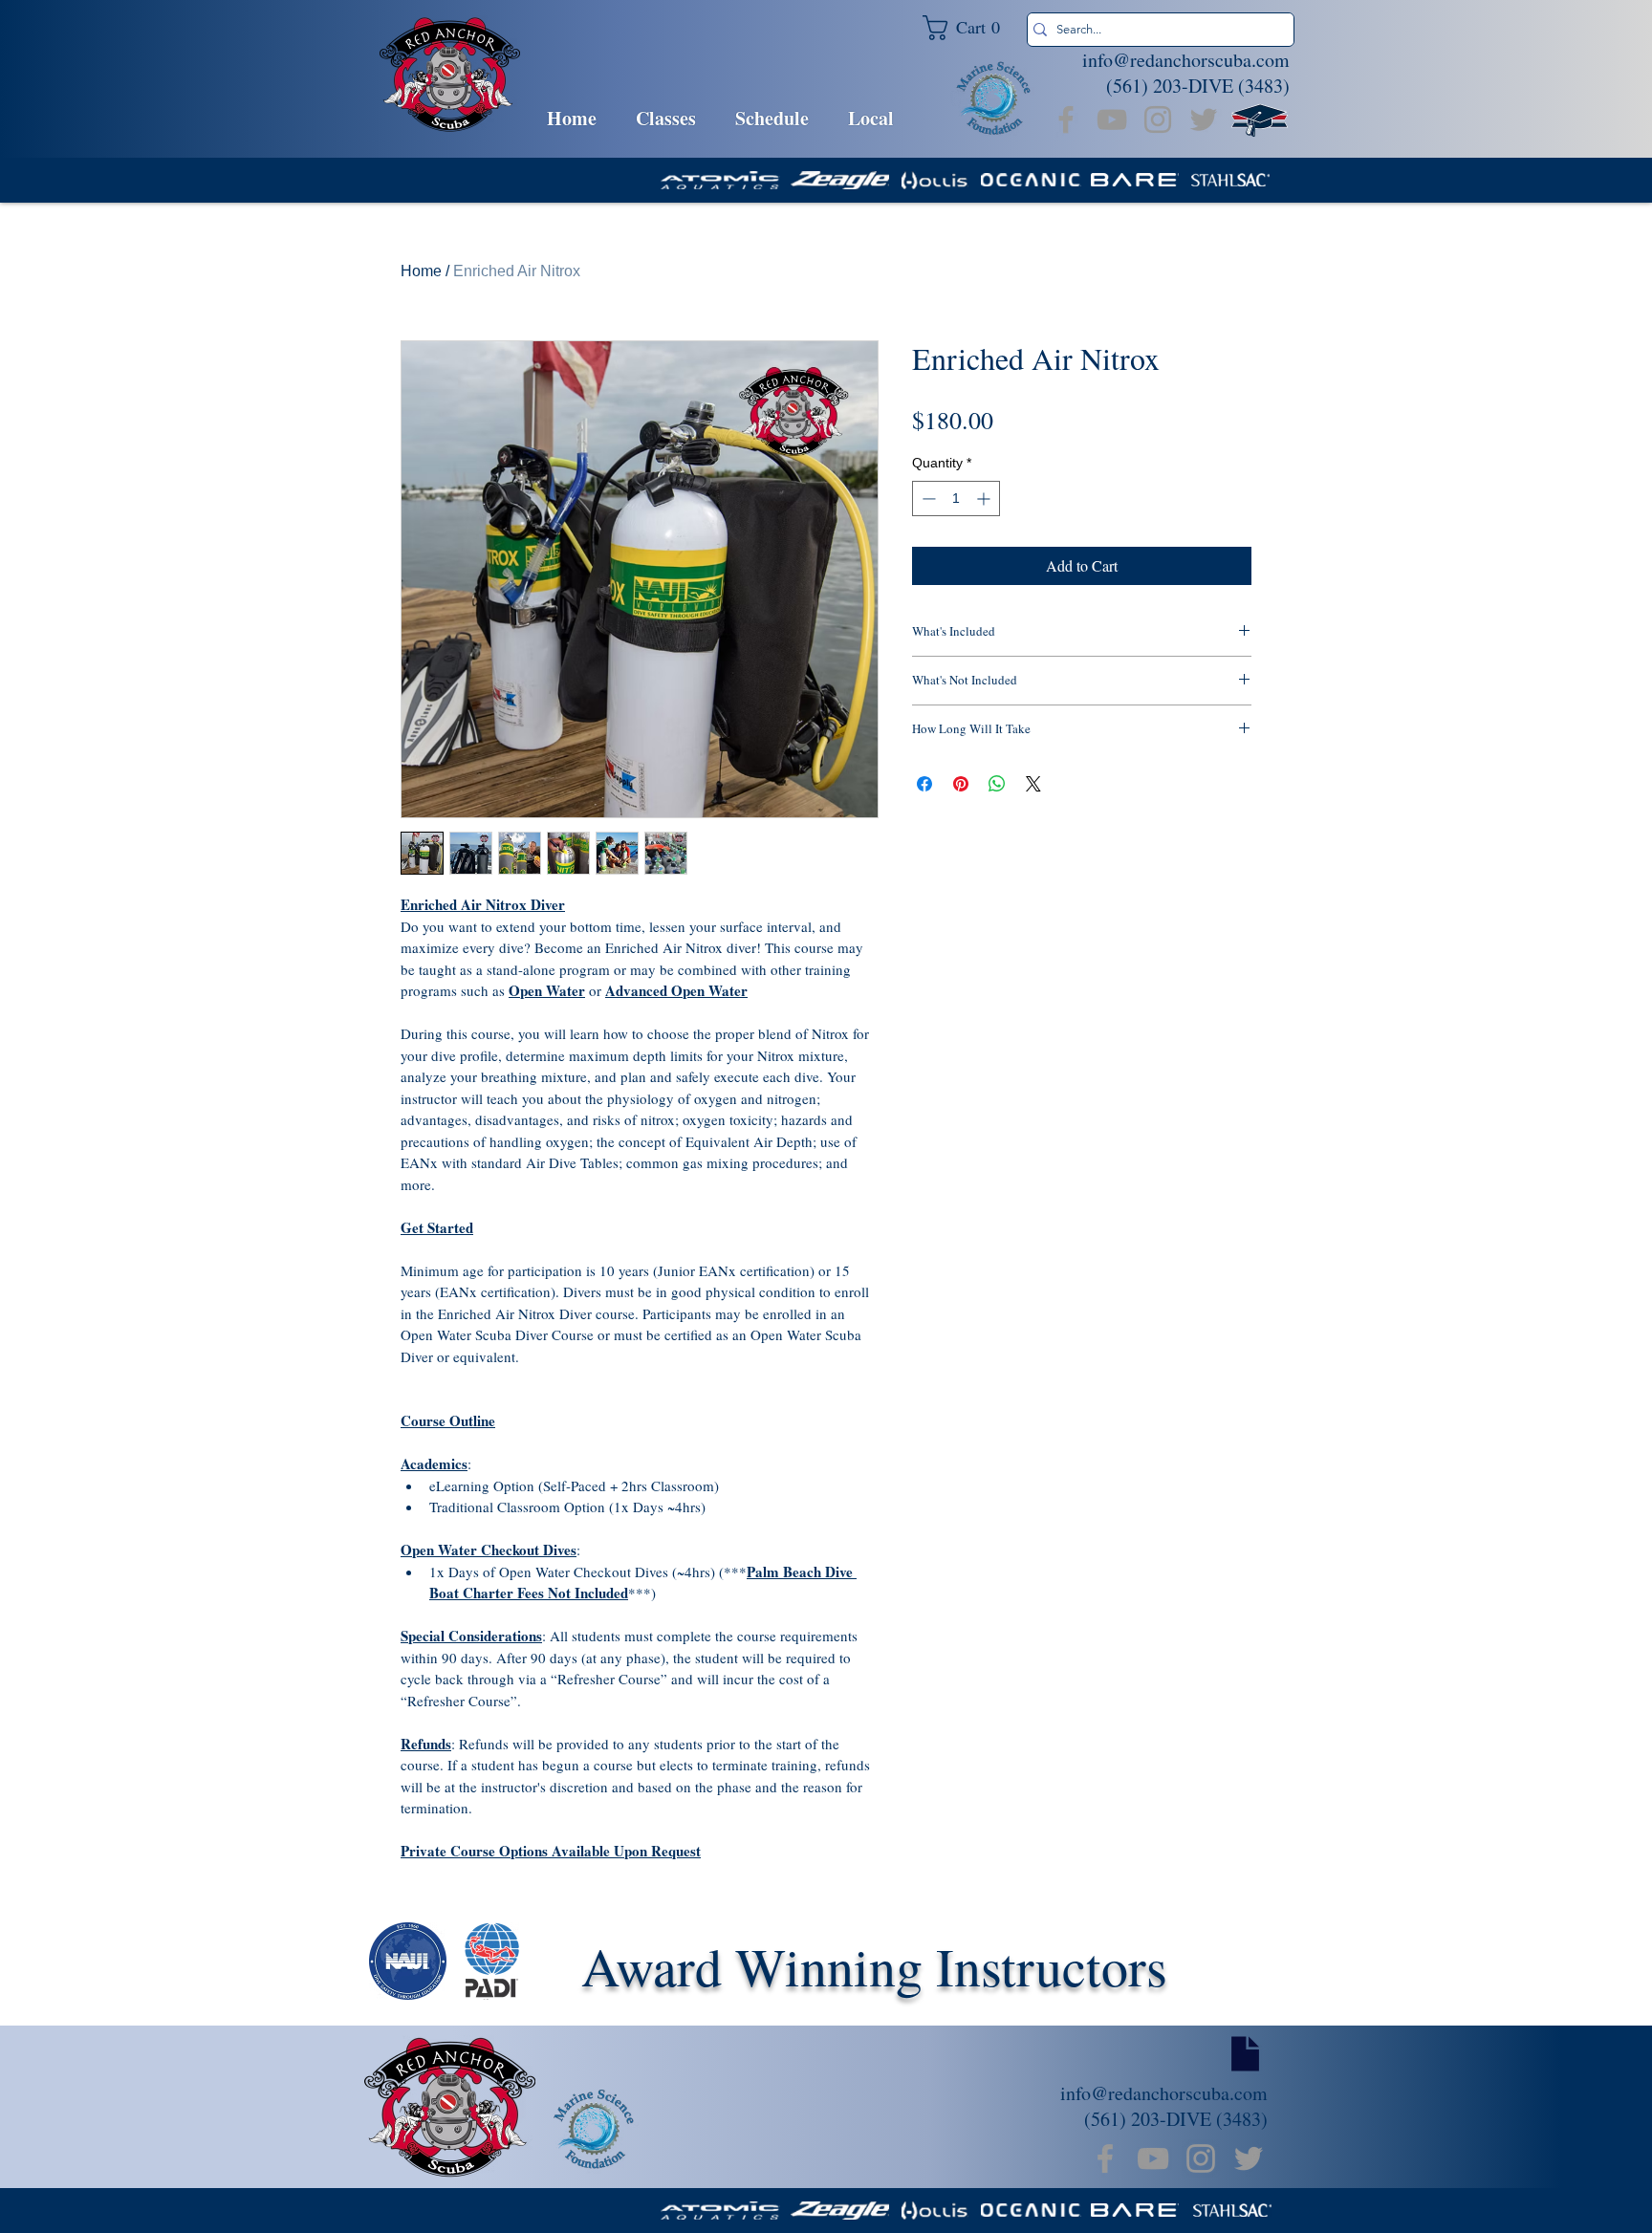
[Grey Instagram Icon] (1158, 119)
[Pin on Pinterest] (961, 784)
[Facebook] (1066, 119)
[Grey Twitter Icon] (1204, 119)
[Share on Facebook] (924, 784)
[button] (969, 28)
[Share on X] (1033, 784)
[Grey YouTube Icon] (1112, 119)
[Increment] (985, 499)
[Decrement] (927, 499)
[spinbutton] (956, 499)
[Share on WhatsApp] (997, 784)
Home (421, 271)
